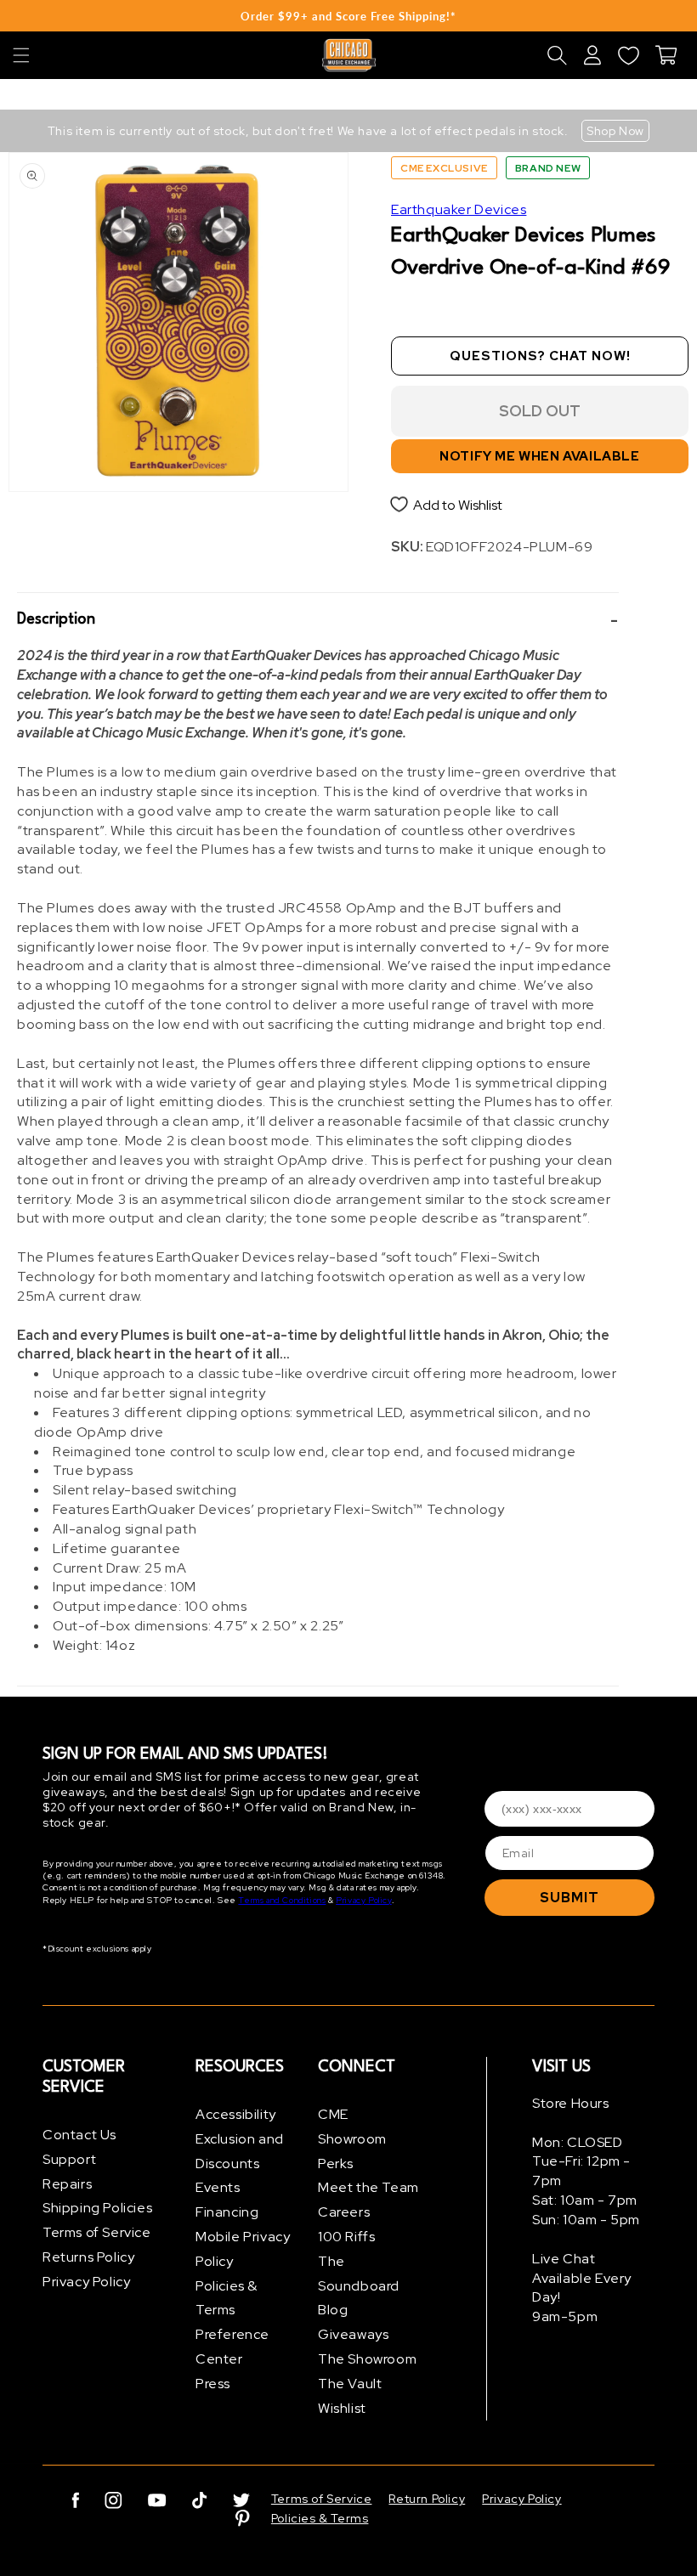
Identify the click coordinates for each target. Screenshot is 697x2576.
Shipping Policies (97, 2208)
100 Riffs (346, 2237)
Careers (344, 2212)
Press (213, 2384)
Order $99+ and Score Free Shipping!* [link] (348, 16)
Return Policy (427, 2499)
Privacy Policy (363, 1900)
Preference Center (232, 2347)
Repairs (67, 2184)
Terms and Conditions (282, 1900)
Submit (569, 1898)
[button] (21, 55)
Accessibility (236, 2114)
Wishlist (342, 2408)
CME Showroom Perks (352, 2139)
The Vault (350, 2384)
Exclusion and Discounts (240, 2151)
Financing (227, 2212)
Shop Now (615, 131)
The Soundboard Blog (359, 2286)
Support (69, 2159)
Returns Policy (88, 2257)
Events (218, 2187)
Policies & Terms (227, 2298)
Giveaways (353, 2334)
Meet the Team (368, 2187)
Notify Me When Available (539, 456)
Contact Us (79, 2135)
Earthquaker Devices (459, 209)
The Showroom (367, 2359)
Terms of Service (97, 2232)
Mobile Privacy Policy (243, 2249)
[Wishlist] (628, 55)
